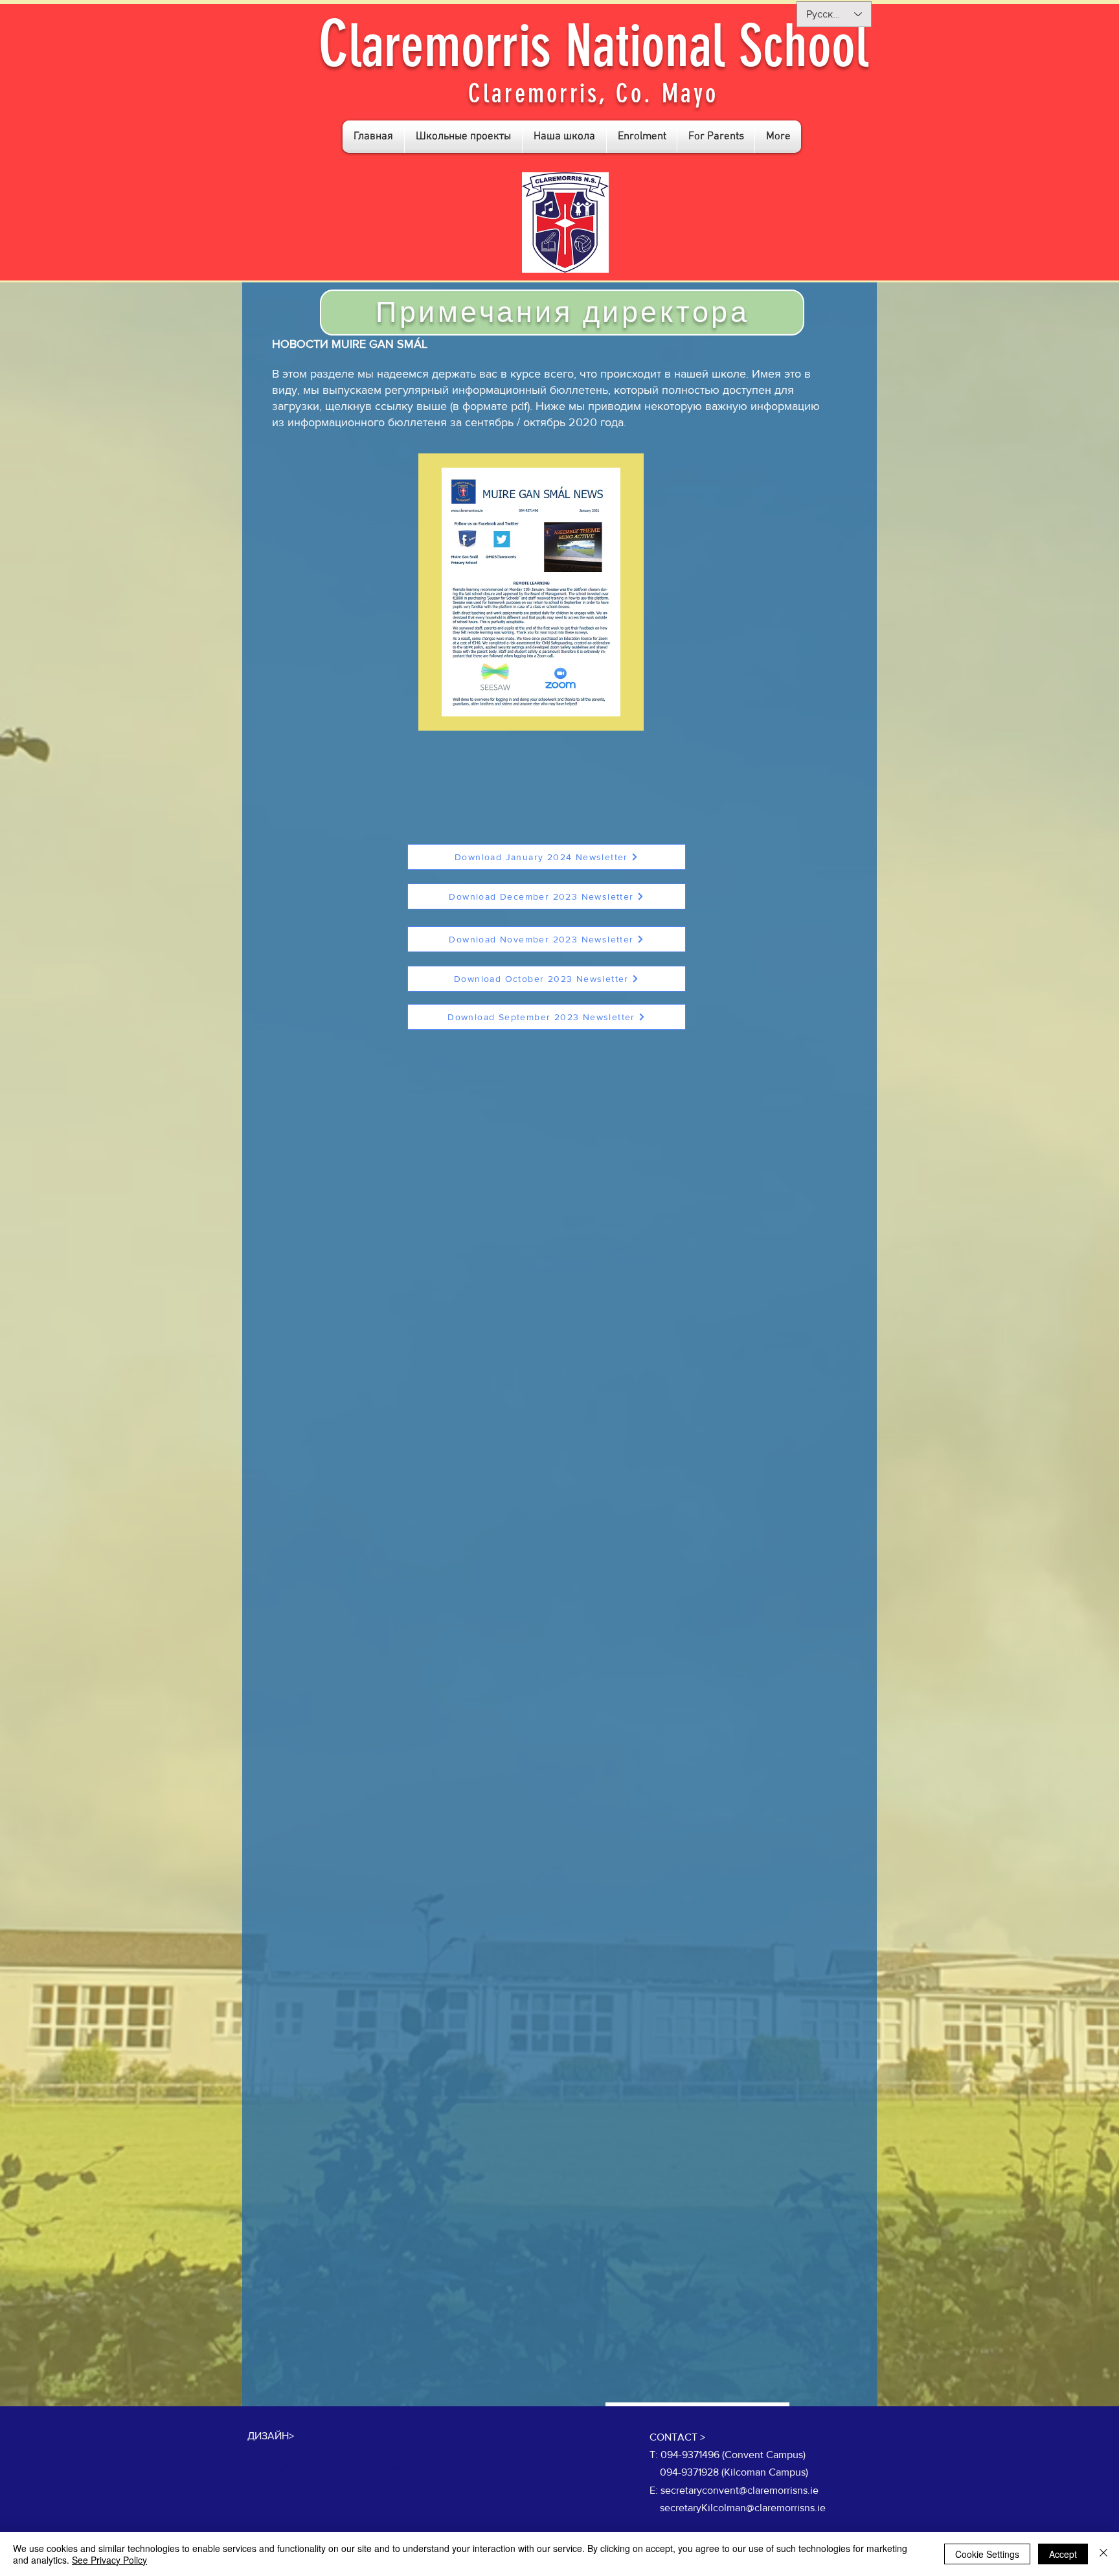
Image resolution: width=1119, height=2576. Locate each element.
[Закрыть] (1103, 2554)
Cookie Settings (987, 2554)
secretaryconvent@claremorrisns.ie (740, 2490)
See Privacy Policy (109, 2560)
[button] (463, 137)
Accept (1063, 2554)
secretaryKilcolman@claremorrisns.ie (743, 2508)
